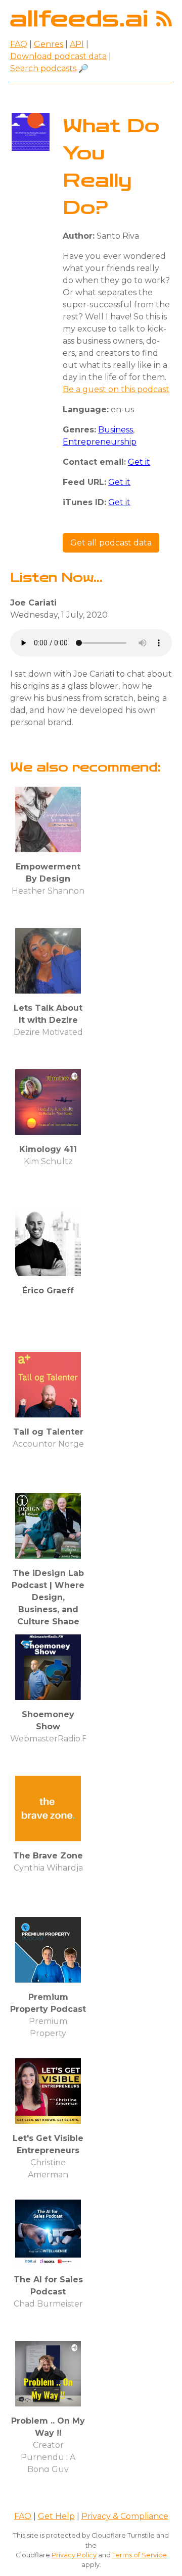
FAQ (19, 44)
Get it (139, 462)
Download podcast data (58, 56)
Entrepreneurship (100, 442)
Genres (49, 44)
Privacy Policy (74, 2555)
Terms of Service (140, 2555)
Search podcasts (43, 68)
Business (116, 430)
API (77, 44)
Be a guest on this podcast (116, 389)
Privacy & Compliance (125, 2516)
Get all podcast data (111, 543)
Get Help (56, 2516)
